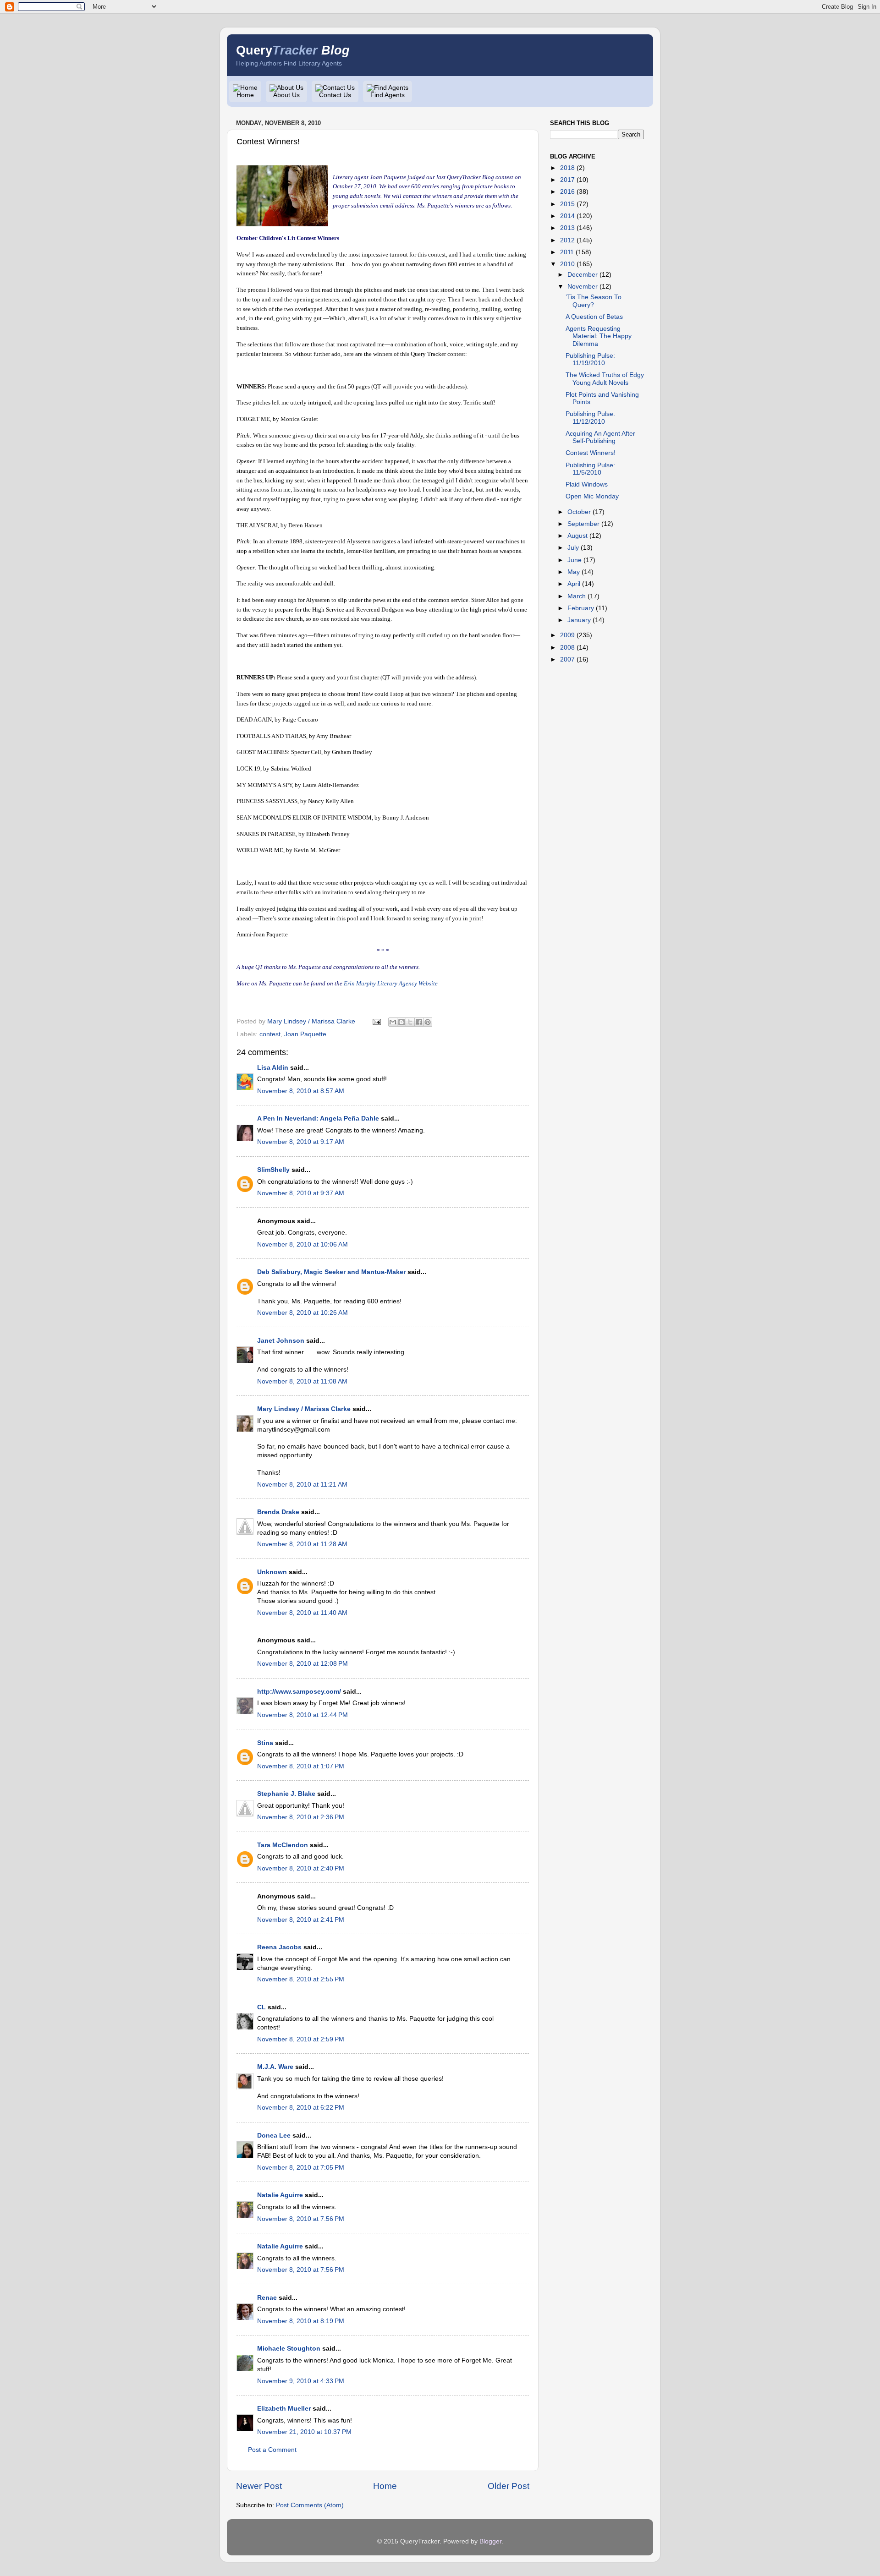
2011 (567, 252)
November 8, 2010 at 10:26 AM (302, 1313)
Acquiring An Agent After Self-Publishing (600, 437)
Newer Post (259, 2486)
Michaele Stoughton (289, 2349)
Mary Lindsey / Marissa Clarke (304, 1409)
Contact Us (335, 95)
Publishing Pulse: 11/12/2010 (590, 418)
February (581, 608)
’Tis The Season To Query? (594, 301)
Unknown (272, 1572)
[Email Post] (376, 1021)
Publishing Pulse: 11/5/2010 (590, 469)
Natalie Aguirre (280, 2195)
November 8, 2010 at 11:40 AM (302, 1613)
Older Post (509, 2486)
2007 (567, 659)
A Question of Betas (594, 317)
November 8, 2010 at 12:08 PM (302, 1664)
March (577, 596)
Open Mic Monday (592, 496)
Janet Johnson (281, 1341)
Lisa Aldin (273, 1068)
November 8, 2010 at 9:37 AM (301, 1193)
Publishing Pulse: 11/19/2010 (590, 359)
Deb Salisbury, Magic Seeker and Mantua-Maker (331, 1272)
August (577, 536)
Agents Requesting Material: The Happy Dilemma (599, 336)
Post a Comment (272, 2450)
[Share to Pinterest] (428, 1022)
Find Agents (388, 95)
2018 (567, 168)
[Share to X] (410, 1022)
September (583, 524)
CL (261, 2007)
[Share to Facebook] (419, 1022)
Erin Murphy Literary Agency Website (391, 983)
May (574, 572)
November (583, 287)
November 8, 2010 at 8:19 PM (301, 2321)
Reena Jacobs (279, 1947)
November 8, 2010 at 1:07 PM (301, 1766)
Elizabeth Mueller (284, 2409)
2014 (567, 216)
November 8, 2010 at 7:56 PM (301, 2219)
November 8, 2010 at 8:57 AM (301, 1091)
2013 (567, 228)
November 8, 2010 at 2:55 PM (301, 1979)
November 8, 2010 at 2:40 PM (301, 1868)
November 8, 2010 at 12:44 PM (302, 1715)
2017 (567, 180)
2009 (567, 635)
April (574, 584)
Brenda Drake (278, 1512)
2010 (567, 264)
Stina (265, 1743)
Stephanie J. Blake (286, 1794)
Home (245, 95)
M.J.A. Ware (275, 2067)
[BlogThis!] (401, 1022)
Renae (267, 2298)
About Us (286, 95)
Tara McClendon (283, 1845)
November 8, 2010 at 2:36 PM (301, 1817)
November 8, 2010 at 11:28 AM (302, 1544)
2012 (567, 240)
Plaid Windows (587, 484)
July (573, 548)
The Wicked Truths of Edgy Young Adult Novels (605, 379)
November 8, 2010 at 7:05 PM (301, 2168)
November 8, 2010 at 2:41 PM (301, 1920)
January (579, 620)
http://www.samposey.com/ (299, 1692)
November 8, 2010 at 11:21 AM (302, 1485)
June (575, 560)
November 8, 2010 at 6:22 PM (301, 2108)
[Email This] (393, 1022)
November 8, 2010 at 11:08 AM (302, 1381)
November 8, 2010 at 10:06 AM (302, 1244)
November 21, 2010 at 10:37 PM (304, 2432)
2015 (567, 204)
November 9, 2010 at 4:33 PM (301, 2381)
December (583, 275)
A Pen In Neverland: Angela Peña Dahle (318, 1118)
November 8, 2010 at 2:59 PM (301, 2039)
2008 (567, 648)
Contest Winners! (591, 453)
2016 (567, 192)
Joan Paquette (305, 1034)
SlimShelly (273, 1170)
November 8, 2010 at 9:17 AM (301, 1142)
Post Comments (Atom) (310, 2505)
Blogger (490, 2541)
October (579, 512)
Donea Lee (274, 2136)
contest (270, 1034)
